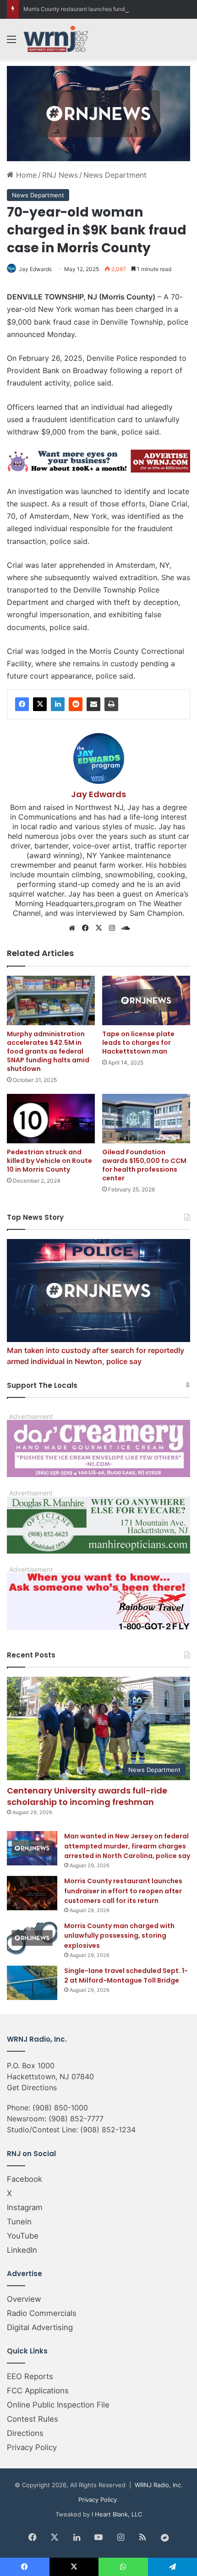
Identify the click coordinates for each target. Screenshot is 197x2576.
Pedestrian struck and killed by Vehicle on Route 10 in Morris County (49, 1161)
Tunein (19, 2222)
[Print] (111, 704)
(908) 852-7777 (76, 2119)
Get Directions (32, 2087)
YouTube (23, 2236)
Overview (24, 2299)
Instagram (25, 2207)
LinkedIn (22, 2250)
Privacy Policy (32, 2447)
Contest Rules (33, 2419)
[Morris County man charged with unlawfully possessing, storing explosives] (32, 1938)
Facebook (25, 2179)
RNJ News (60, 175)
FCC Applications (38, 2391)
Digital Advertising (40, 2327)
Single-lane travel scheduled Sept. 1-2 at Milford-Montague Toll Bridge (126, 1976)
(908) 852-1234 (108, 2130)
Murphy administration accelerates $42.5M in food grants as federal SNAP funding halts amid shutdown (48, 1051)
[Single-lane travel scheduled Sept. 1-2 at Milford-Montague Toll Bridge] (32, 1983)
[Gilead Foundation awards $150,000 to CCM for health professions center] (146, 1119)
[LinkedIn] (58, 704)
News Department (115, 175)
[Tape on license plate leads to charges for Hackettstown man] (146, 1000)
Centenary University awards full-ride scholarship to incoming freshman (87, 1796)
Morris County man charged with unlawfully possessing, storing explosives (119, 1936)
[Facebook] (22, 704)
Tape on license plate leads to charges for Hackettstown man (138, 1043)
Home (25, 175)
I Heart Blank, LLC (117, 2514)
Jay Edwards (35, 269)
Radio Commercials (42, 2313)
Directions (25, 2433)
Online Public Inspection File (58, 2405)
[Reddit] (76, 704)
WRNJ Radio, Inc (158, 2485)
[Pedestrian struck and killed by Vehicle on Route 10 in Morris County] (51, 1119)
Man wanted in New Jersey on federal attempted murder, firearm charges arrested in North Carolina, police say (127, 1846)
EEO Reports (30, 2376)
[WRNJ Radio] (56, 39)
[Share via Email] (93, 704)
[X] (40, 704)
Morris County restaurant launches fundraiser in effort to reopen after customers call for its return (123, 1891)
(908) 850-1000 (60, 2108)
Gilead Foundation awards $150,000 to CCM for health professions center (144, 1165)
